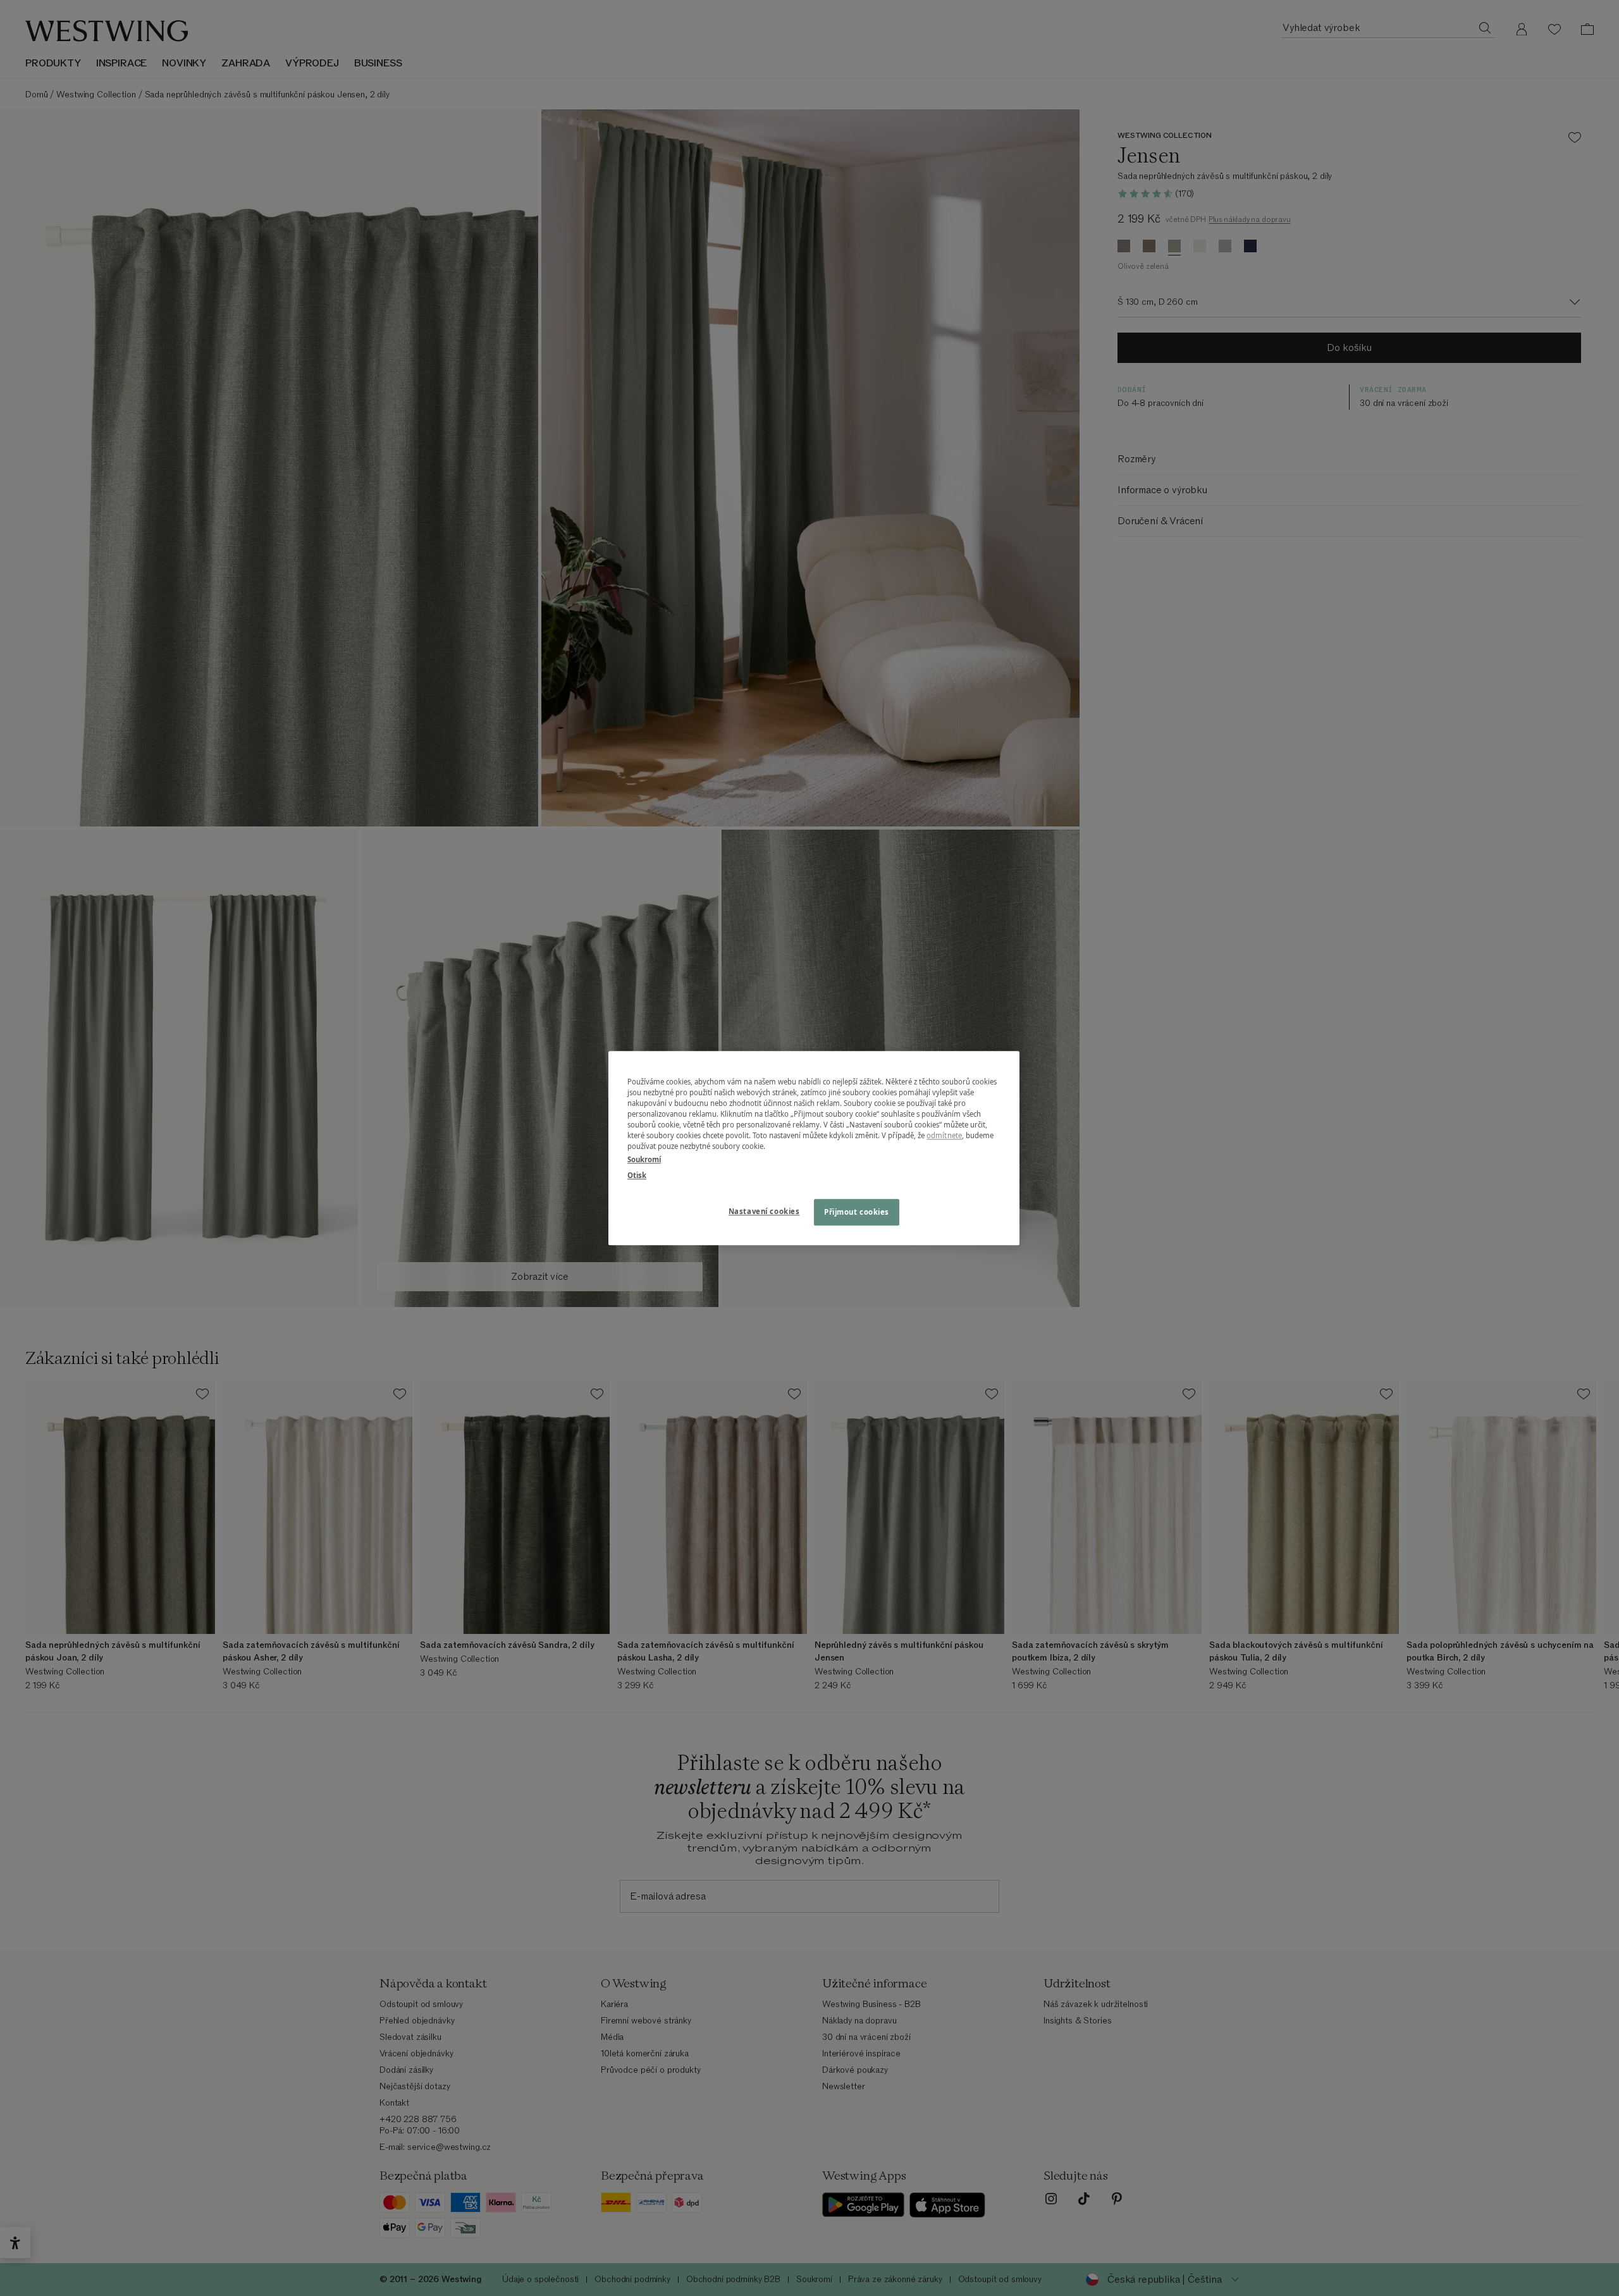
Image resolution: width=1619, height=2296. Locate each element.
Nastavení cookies (764, 1211)
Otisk (637, 1175)
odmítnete (944, 1135)
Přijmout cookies (857, 1212)
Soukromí (644, 1159)
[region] (814, 1148)
